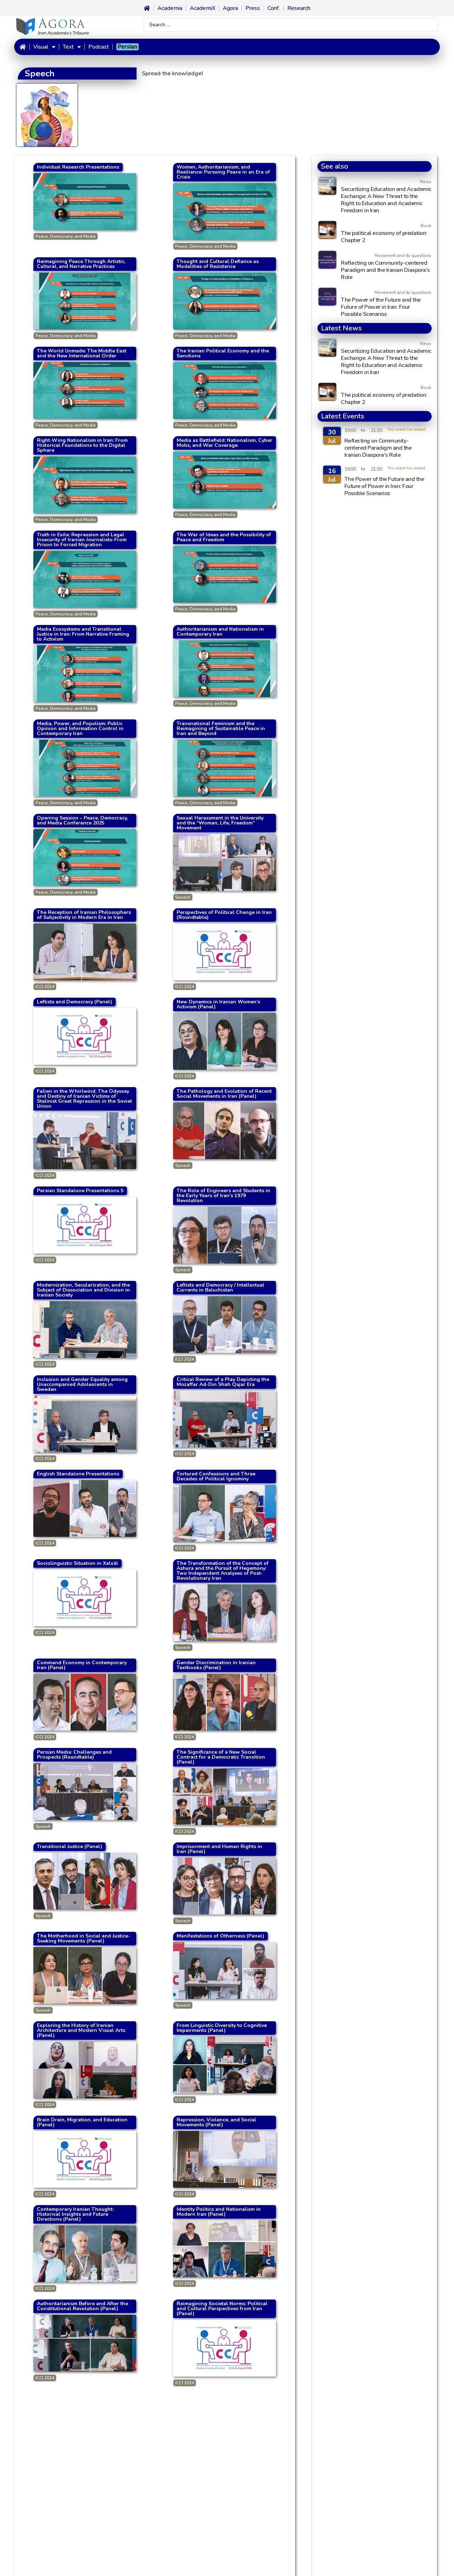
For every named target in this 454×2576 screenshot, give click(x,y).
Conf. (274, 8)
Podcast (99, 47)
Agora (230, 8)
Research (299, 8)
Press (253, 8)
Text (68, 47)
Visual (41, 47)
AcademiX (203, 8)
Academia (170, 8)
